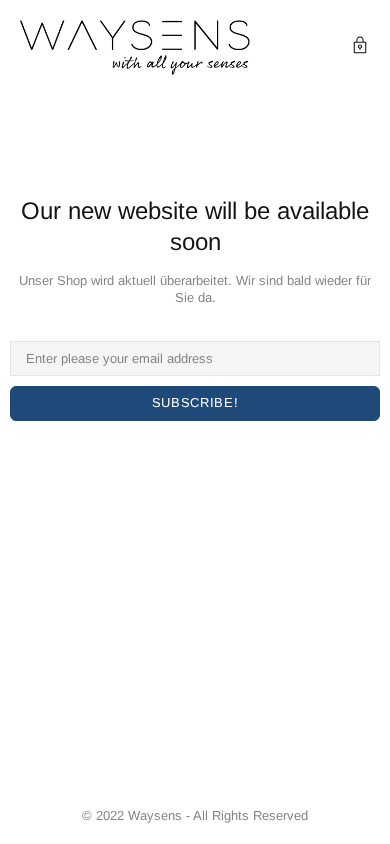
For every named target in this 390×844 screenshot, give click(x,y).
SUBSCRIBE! (195, 402)
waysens (135, 47)
